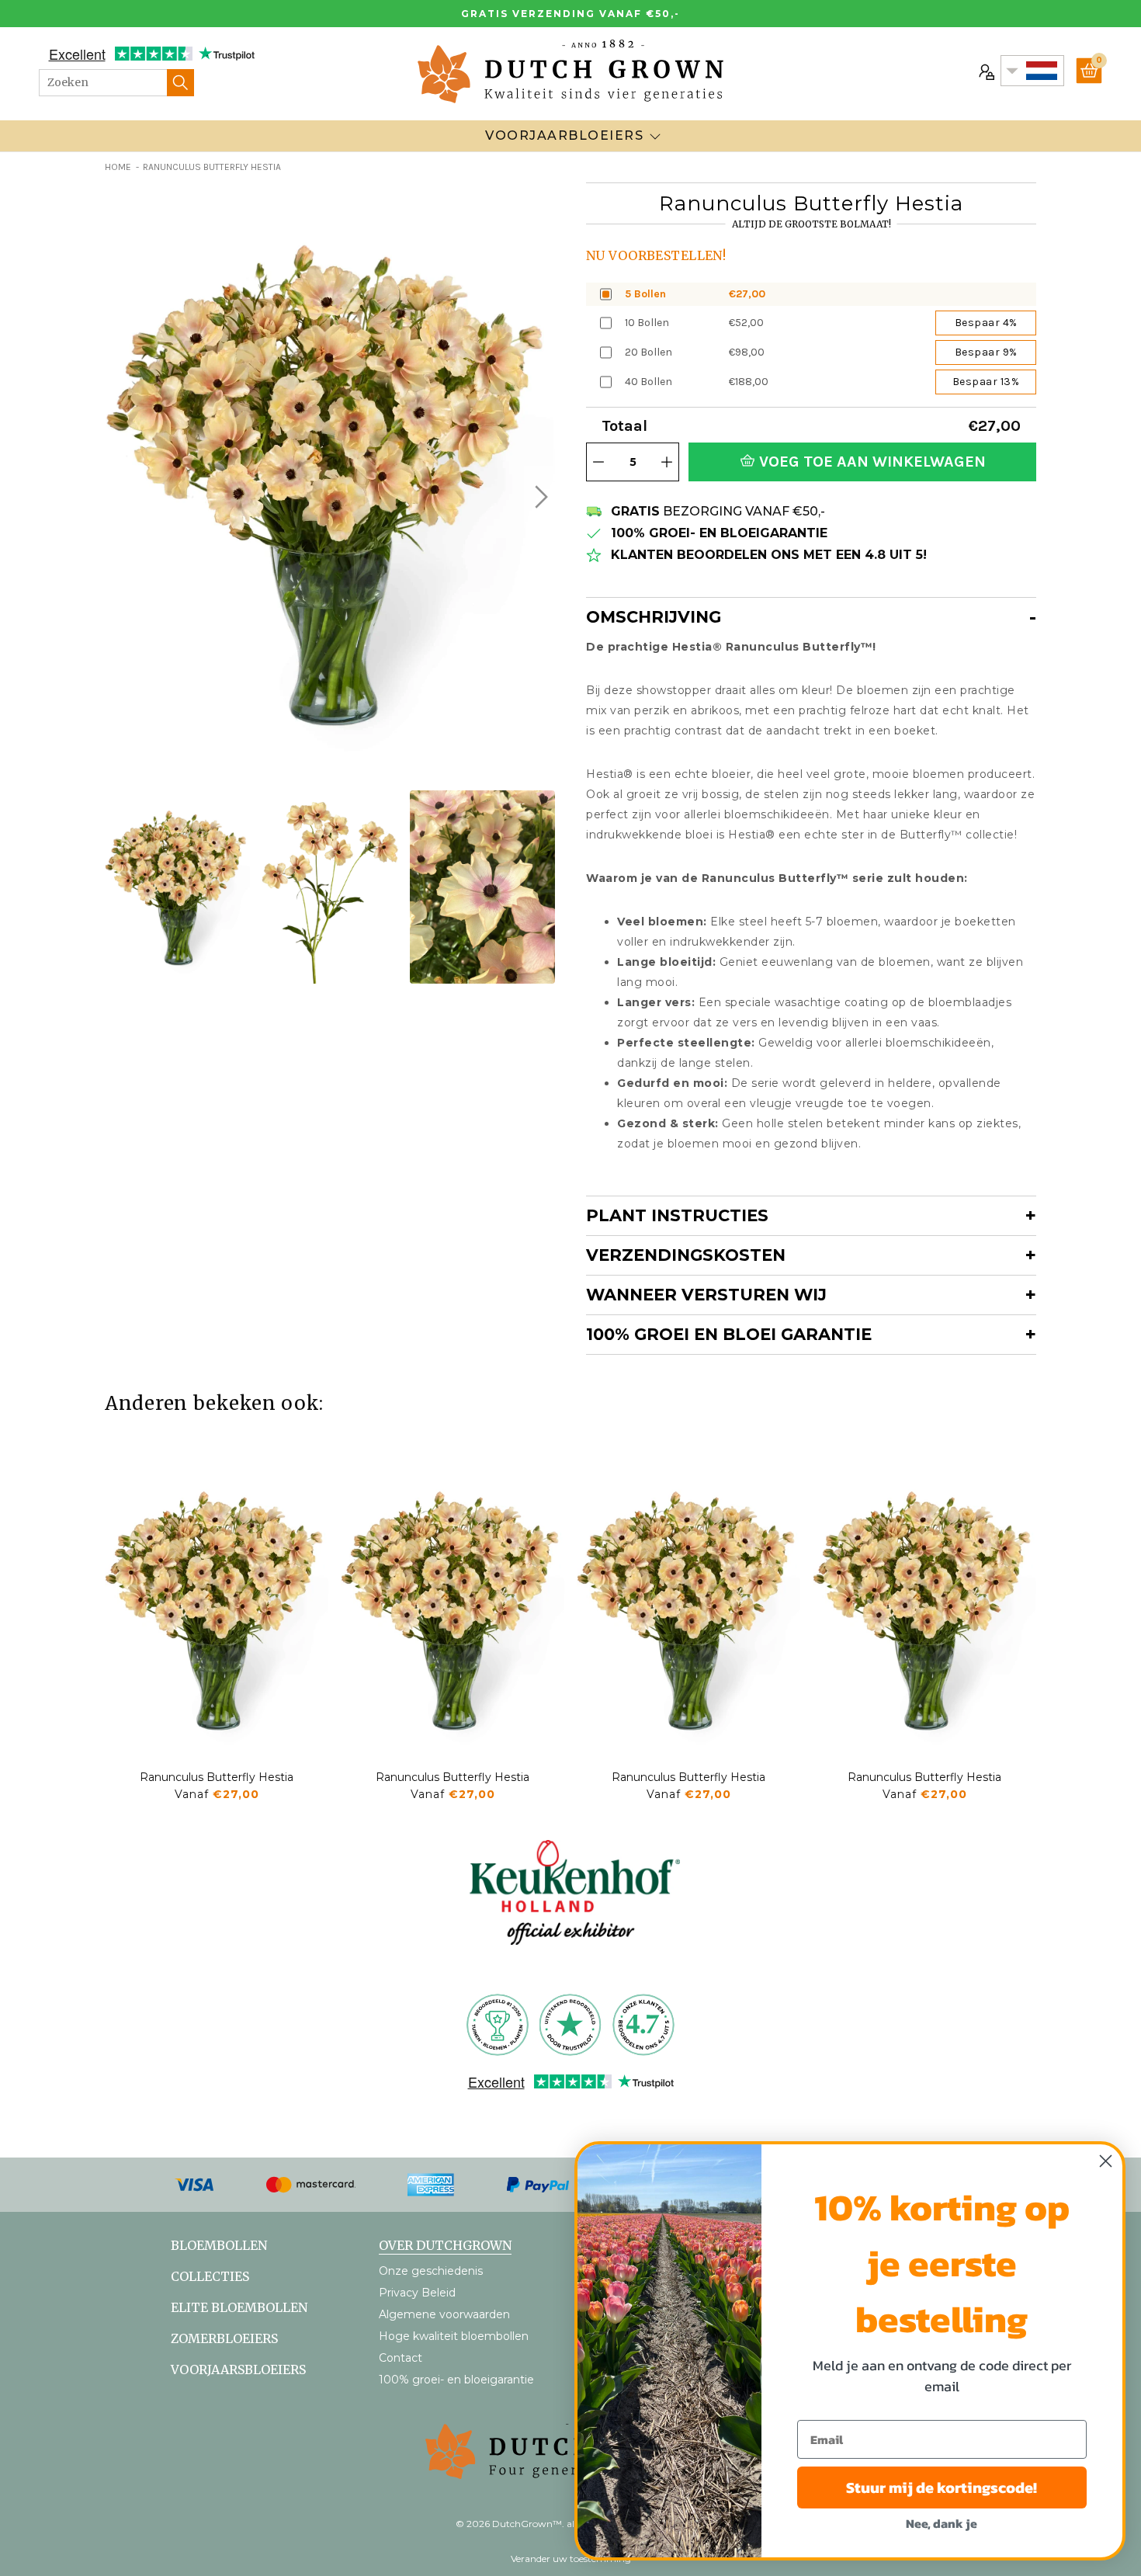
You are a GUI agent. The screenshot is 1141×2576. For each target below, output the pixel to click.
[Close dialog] (1106, 2161)
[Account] (985, 71)
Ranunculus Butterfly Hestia (217, 1777)
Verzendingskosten (686, 1255)
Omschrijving (654, 617)
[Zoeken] (180, 83)
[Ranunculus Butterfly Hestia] (217, 1609)
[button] (539, 497)
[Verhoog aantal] (667, 462)
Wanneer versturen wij (706, 1295)
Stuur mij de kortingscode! (942, 2487)
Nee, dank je (942, 2523)
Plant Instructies (677, 1215)
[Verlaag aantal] (598, 462)
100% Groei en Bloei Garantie (729, 1334)
